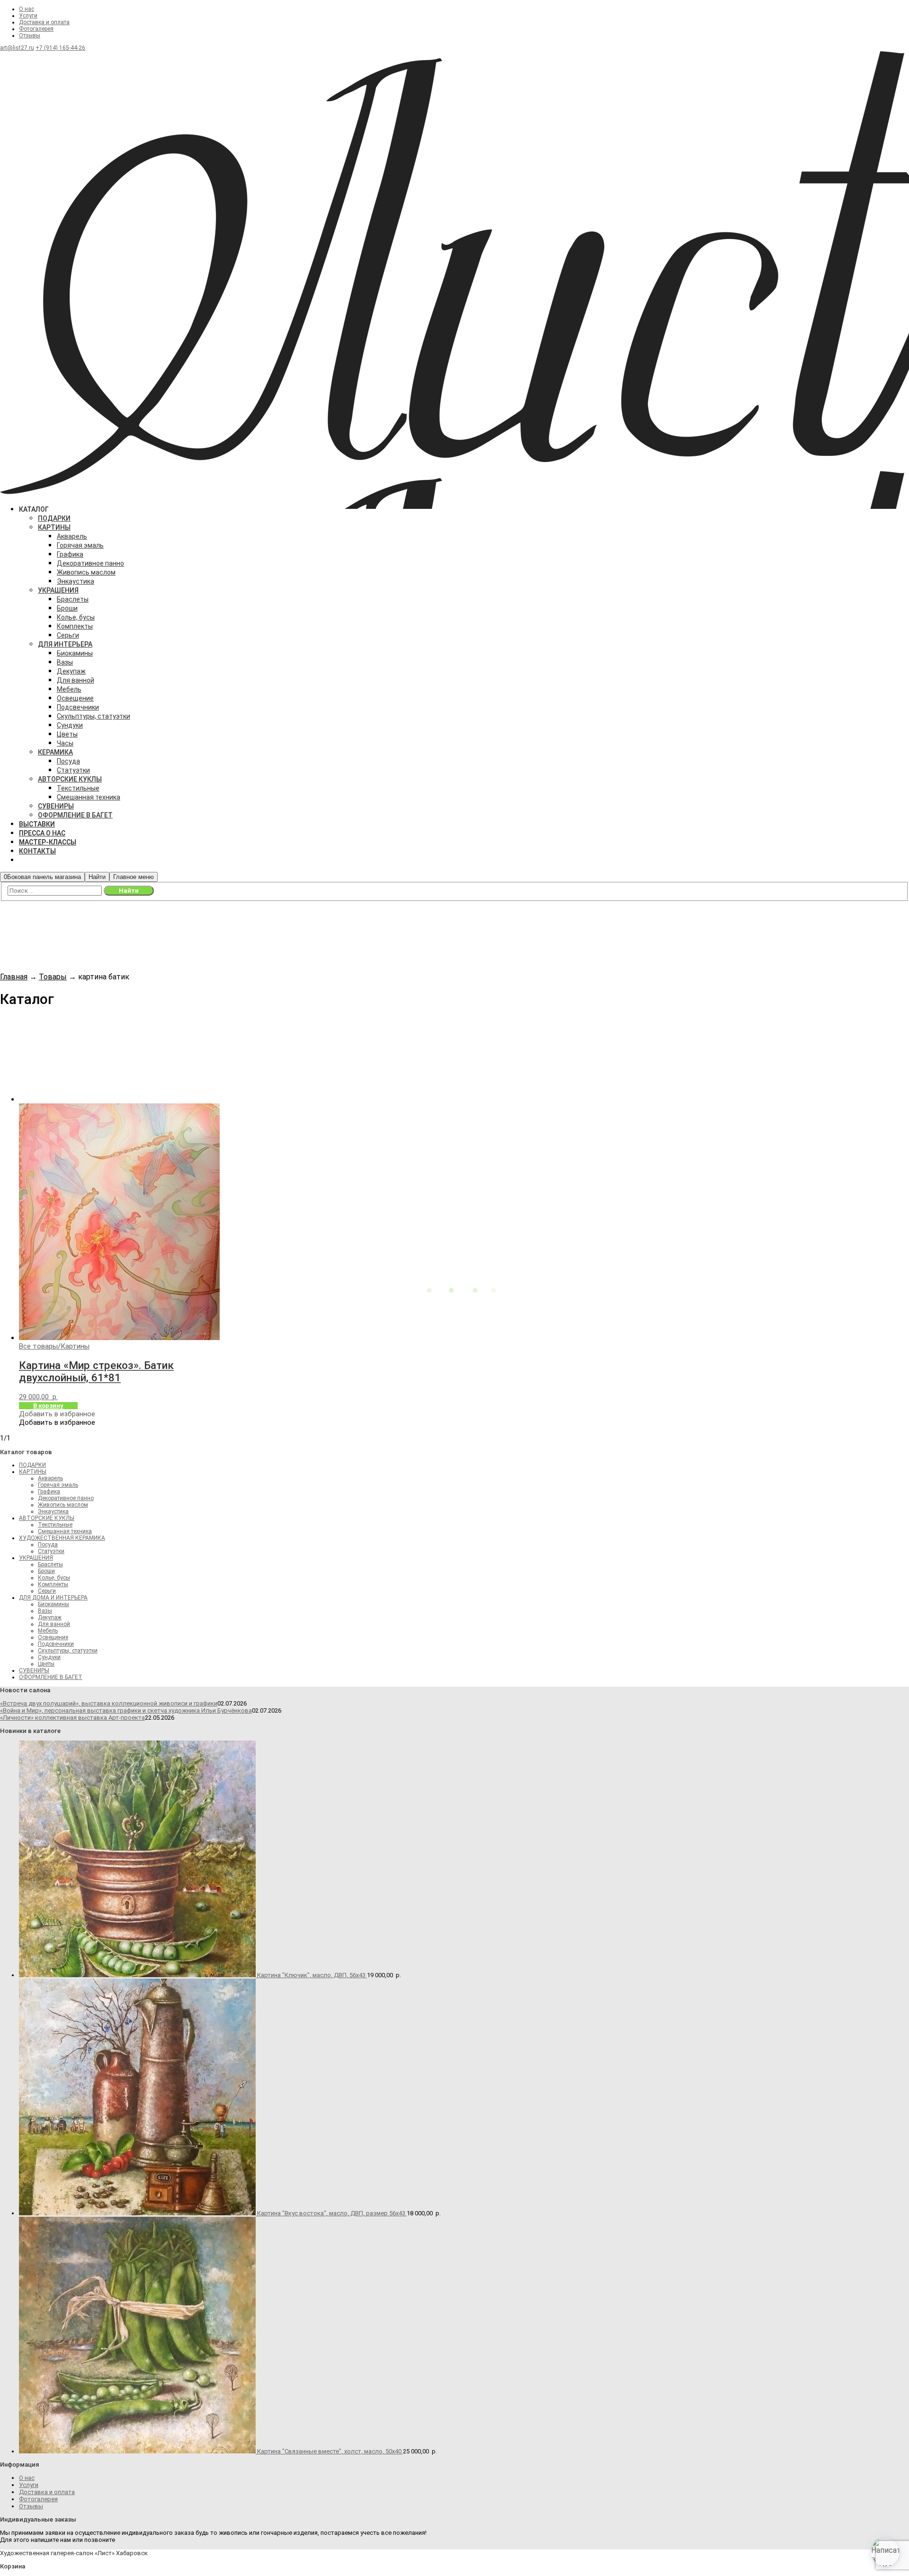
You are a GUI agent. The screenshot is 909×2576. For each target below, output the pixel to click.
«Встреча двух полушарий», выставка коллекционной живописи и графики (109, 1703)
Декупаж (50, 1617)
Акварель (50, 1478)
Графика (49, 1492)
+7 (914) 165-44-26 (60, 48)
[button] (57, 1414)
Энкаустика (53, 1511)
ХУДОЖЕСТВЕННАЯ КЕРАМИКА (62, 1538)
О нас (27, 9)
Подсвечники (56, 1644)
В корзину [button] (48, 1406)
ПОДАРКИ (32, 1465)
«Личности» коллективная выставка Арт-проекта (72, 1718)
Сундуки (49, 1657)
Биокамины (53, 1604)
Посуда (48, 1545)
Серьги (47, 1591)
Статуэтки (51, 1551)
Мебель (48, 1631)
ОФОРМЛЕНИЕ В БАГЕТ (51, 1677)
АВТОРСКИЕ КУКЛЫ (47, 1518)
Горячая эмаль (58, 1485)
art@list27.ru (17, 48)
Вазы (45, 1611)
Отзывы (30, 36)
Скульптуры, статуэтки (68, 1651)
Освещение (53, 1637)
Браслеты (50, 1564)
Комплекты (53, 1584)
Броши (46, 1571)
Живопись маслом (63, 1505)
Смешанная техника (65, 1531)
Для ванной (54, 1624)
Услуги (28, 16)
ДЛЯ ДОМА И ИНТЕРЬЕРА (53, 1598)
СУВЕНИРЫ (34, 1670)
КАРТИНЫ (33, 1472)
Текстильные (55, 1525)
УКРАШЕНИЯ (36, 1558)
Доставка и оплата (44, 22)
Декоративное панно (66, 1498)
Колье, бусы (54, 1578)
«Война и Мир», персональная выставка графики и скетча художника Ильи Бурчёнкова (126, 1710)
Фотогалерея (36, 29)
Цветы (46, 1664)
